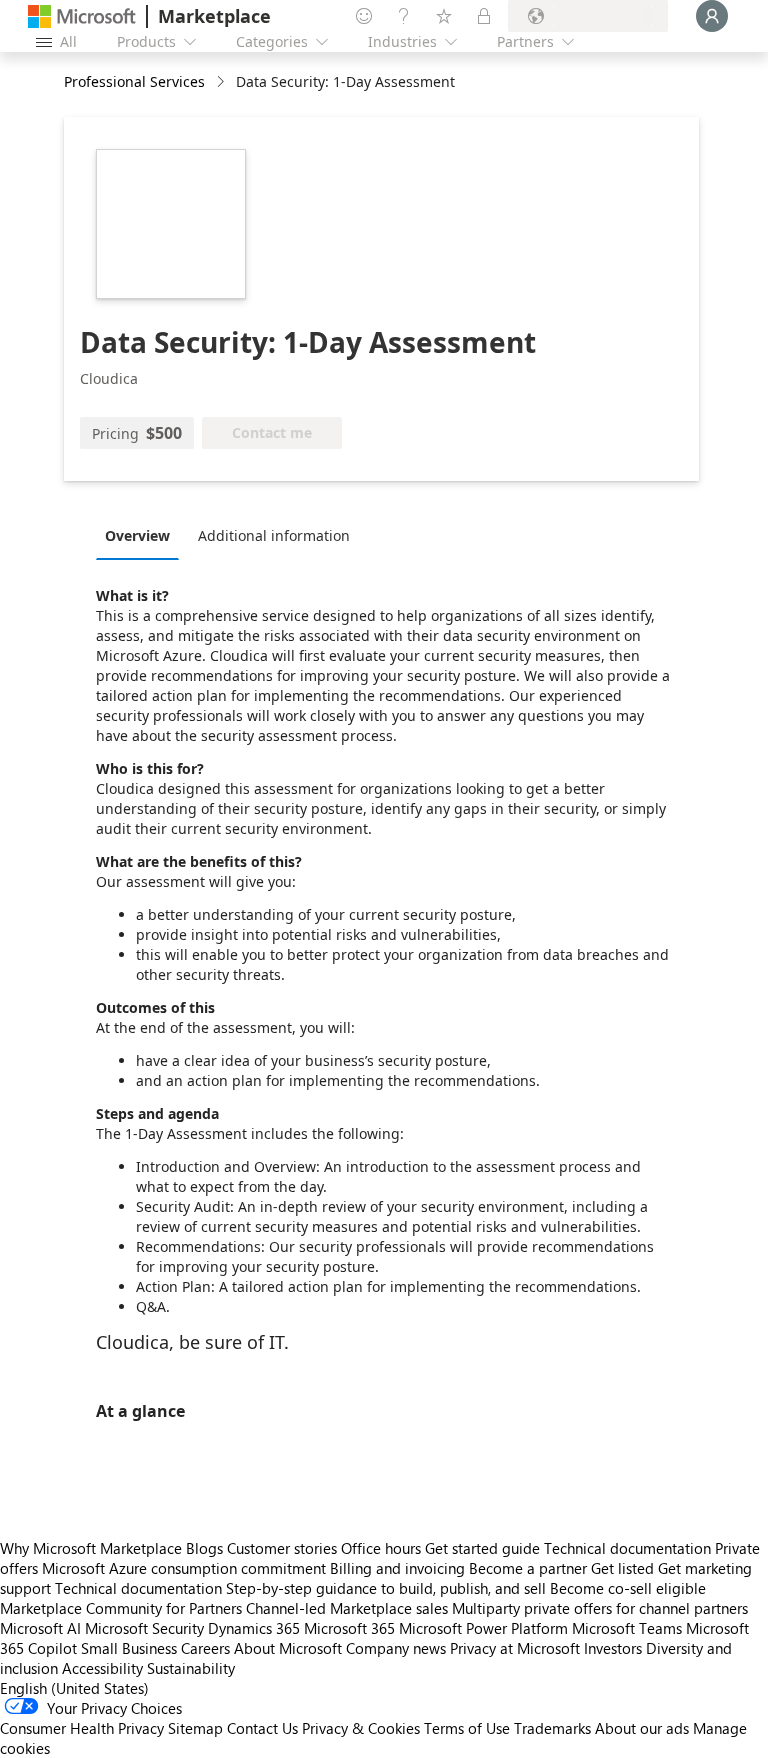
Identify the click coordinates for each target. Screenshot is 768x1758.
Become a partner (528, 1568)
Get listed (622, 1568)
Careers (205, 1648)
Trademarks (552, 1728)
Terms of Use (467, 1728)
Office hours (381, 1548)
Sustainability (191, 1668)
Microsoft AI (40, 1628)
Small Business (129, 1648)
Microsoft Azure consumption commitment (186, 1568)
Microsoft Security (144, 1628)
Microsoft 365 (349, 1628)
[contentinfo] (222, 82)
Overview (137, 535)
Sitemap (195, 1728)
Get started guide (482, 1548)
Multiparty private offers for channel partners (600, 1608)
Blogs (204, 1548)
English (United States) (74, 1688)
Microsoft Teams (627, 1628)
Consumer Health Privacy (82, 1728)
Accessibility (102, 1668)
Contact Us (262, 1728)
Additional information (274, 535)
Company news (396, 1648)
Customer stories (282, 1548)
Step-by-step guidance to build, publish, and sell (386, 1588)
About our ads (642, 1728)
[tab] (142, 535)
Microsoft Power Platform (483, 1628)
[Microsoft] (82, 16)
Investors (613, 1648)
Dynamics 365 (254, 1628)
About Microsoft (288, 1648)
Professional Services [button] (134, 81)
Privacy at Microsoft (515, 1648)
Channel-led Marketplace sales (347, 1608)
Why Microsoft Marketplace (91, 1548)
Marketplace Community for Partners (121, 1608)
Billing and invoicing (397, 1568)
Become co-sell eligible (628, 1588)
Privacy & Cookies (361, 1728)
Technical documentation (627, 1548)
